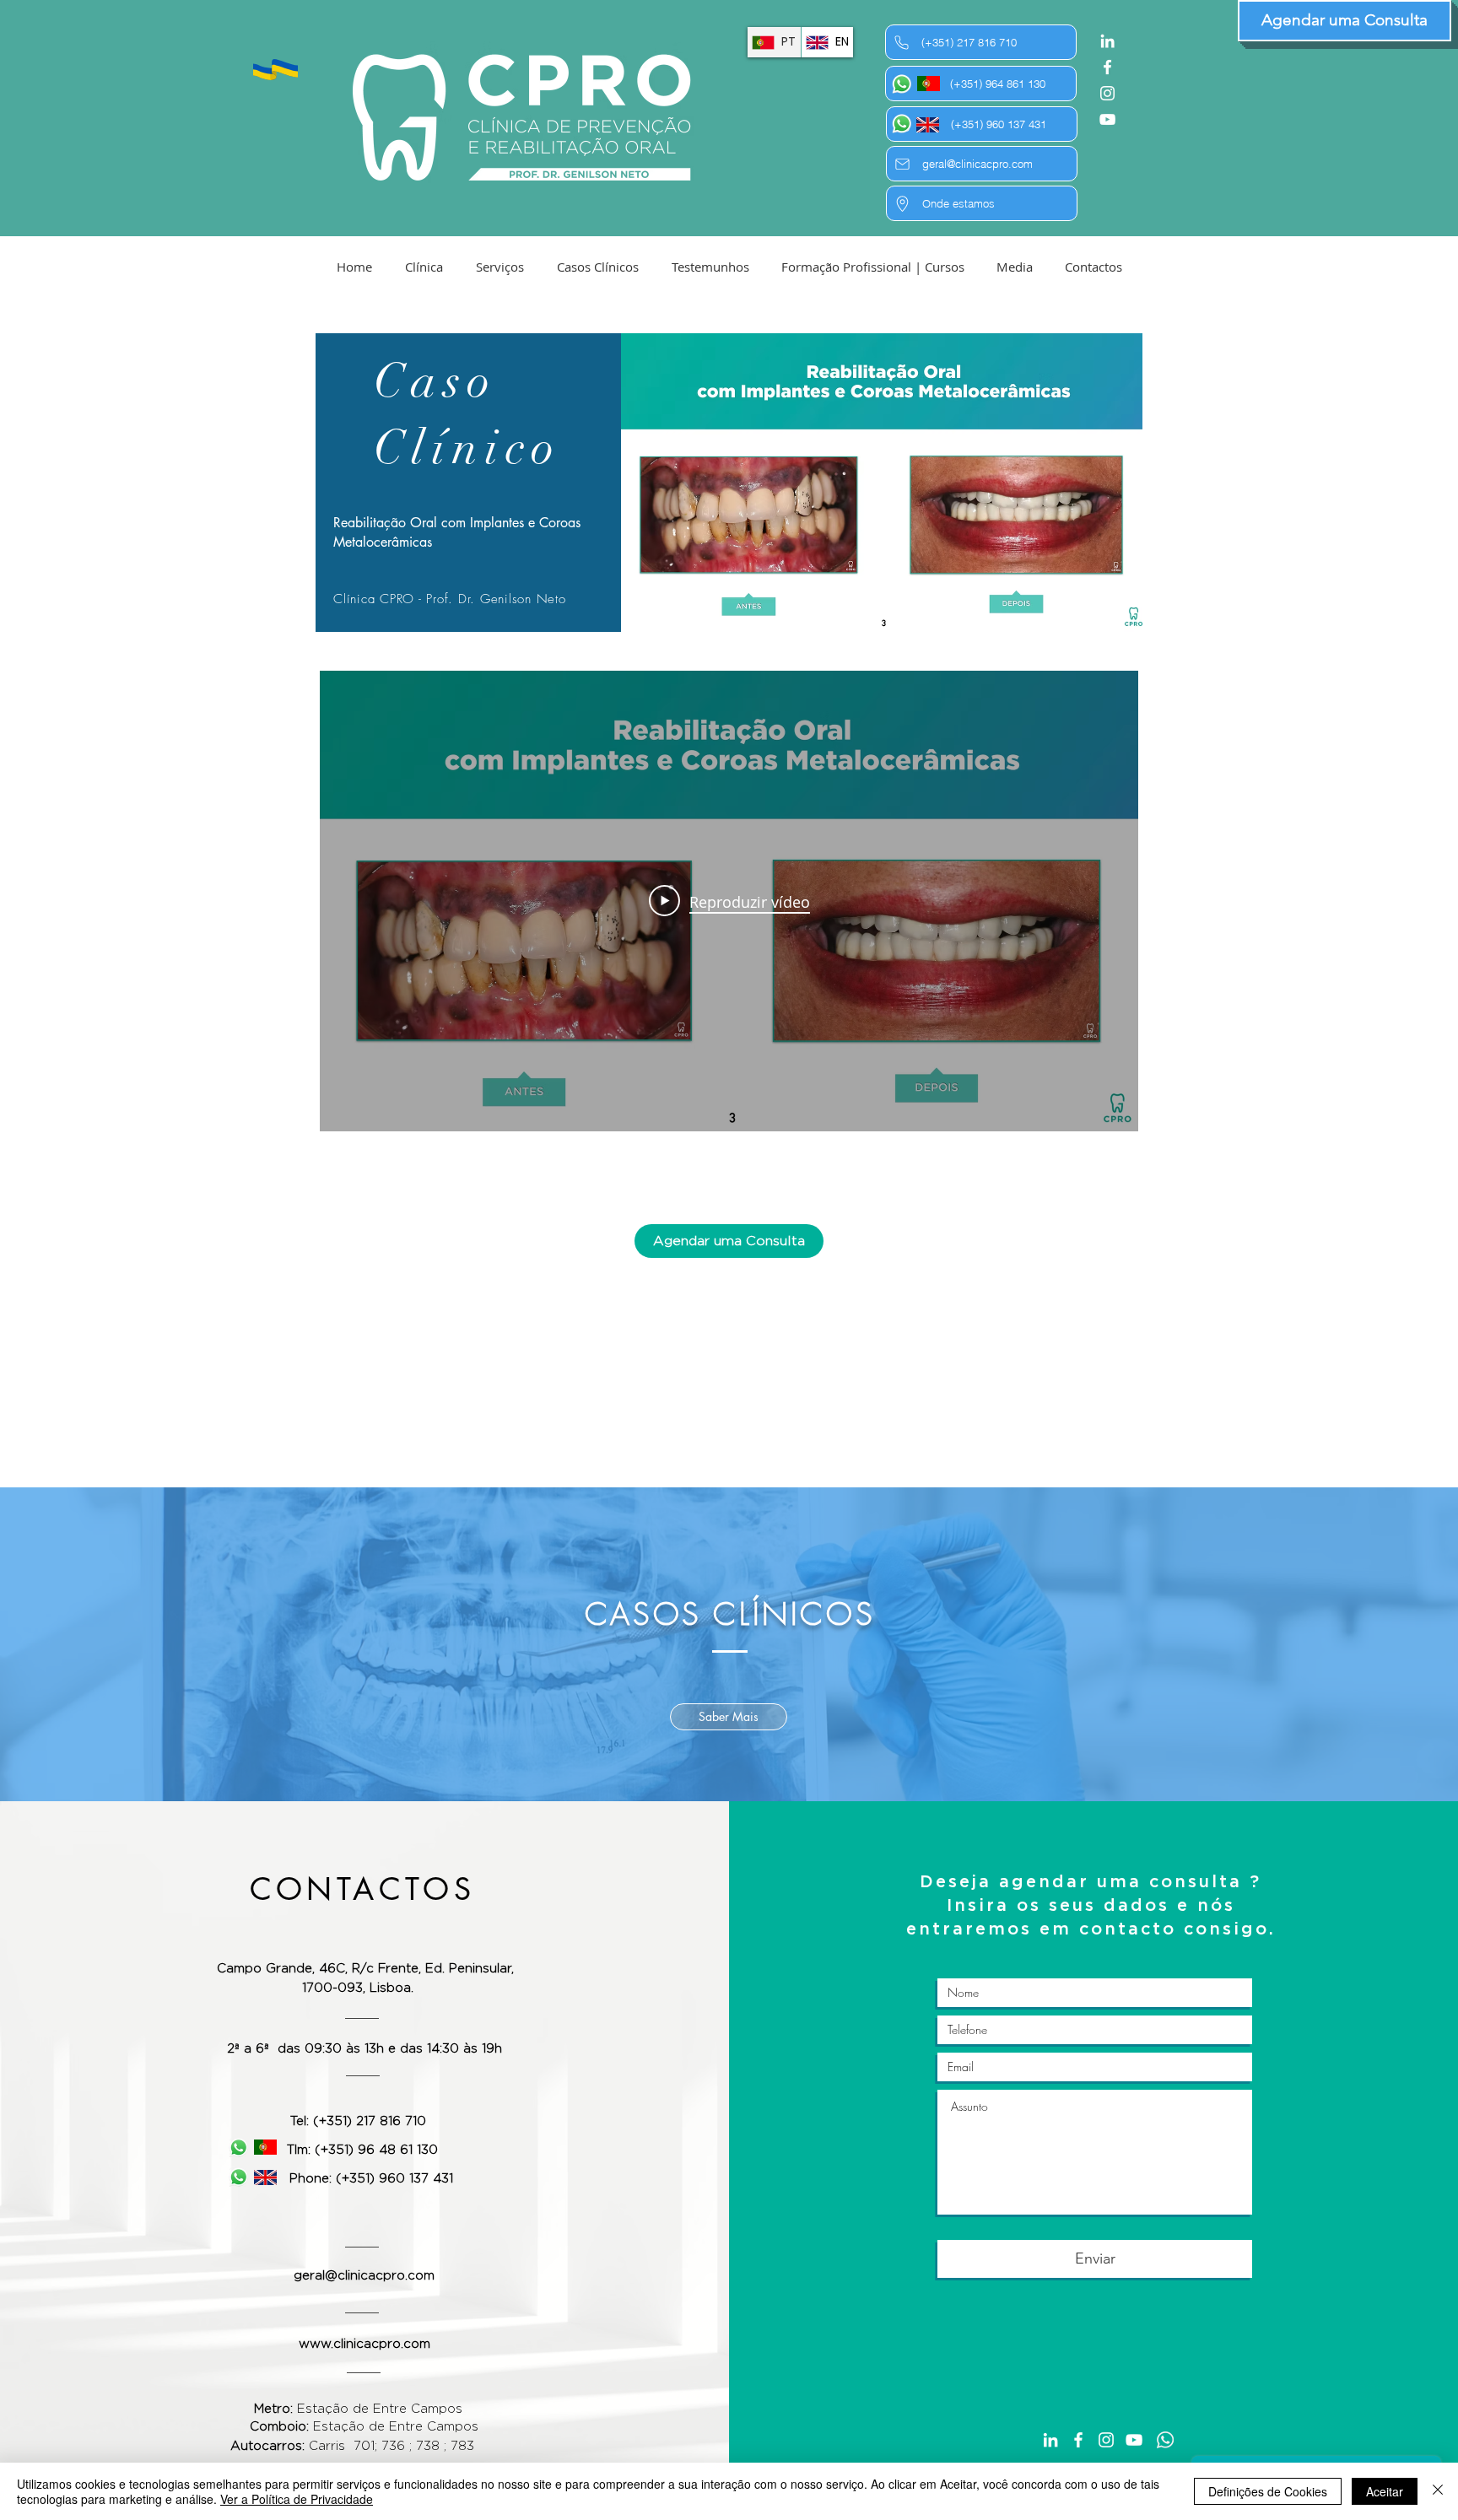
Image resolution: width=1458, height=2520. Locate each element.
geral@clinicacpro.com (364, 2276)
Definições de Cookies (1268, 2491)
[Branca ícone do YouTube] (1107, 119)
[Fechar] (1438, 2491)
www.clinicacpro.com (364, 2344)
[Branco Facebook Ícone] (1107, 67)
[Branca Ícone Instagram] (1107, 93)
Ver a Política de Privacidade (297, 2499)
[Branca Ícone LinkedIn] (1107, 41)
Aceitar (1385, 2491)
